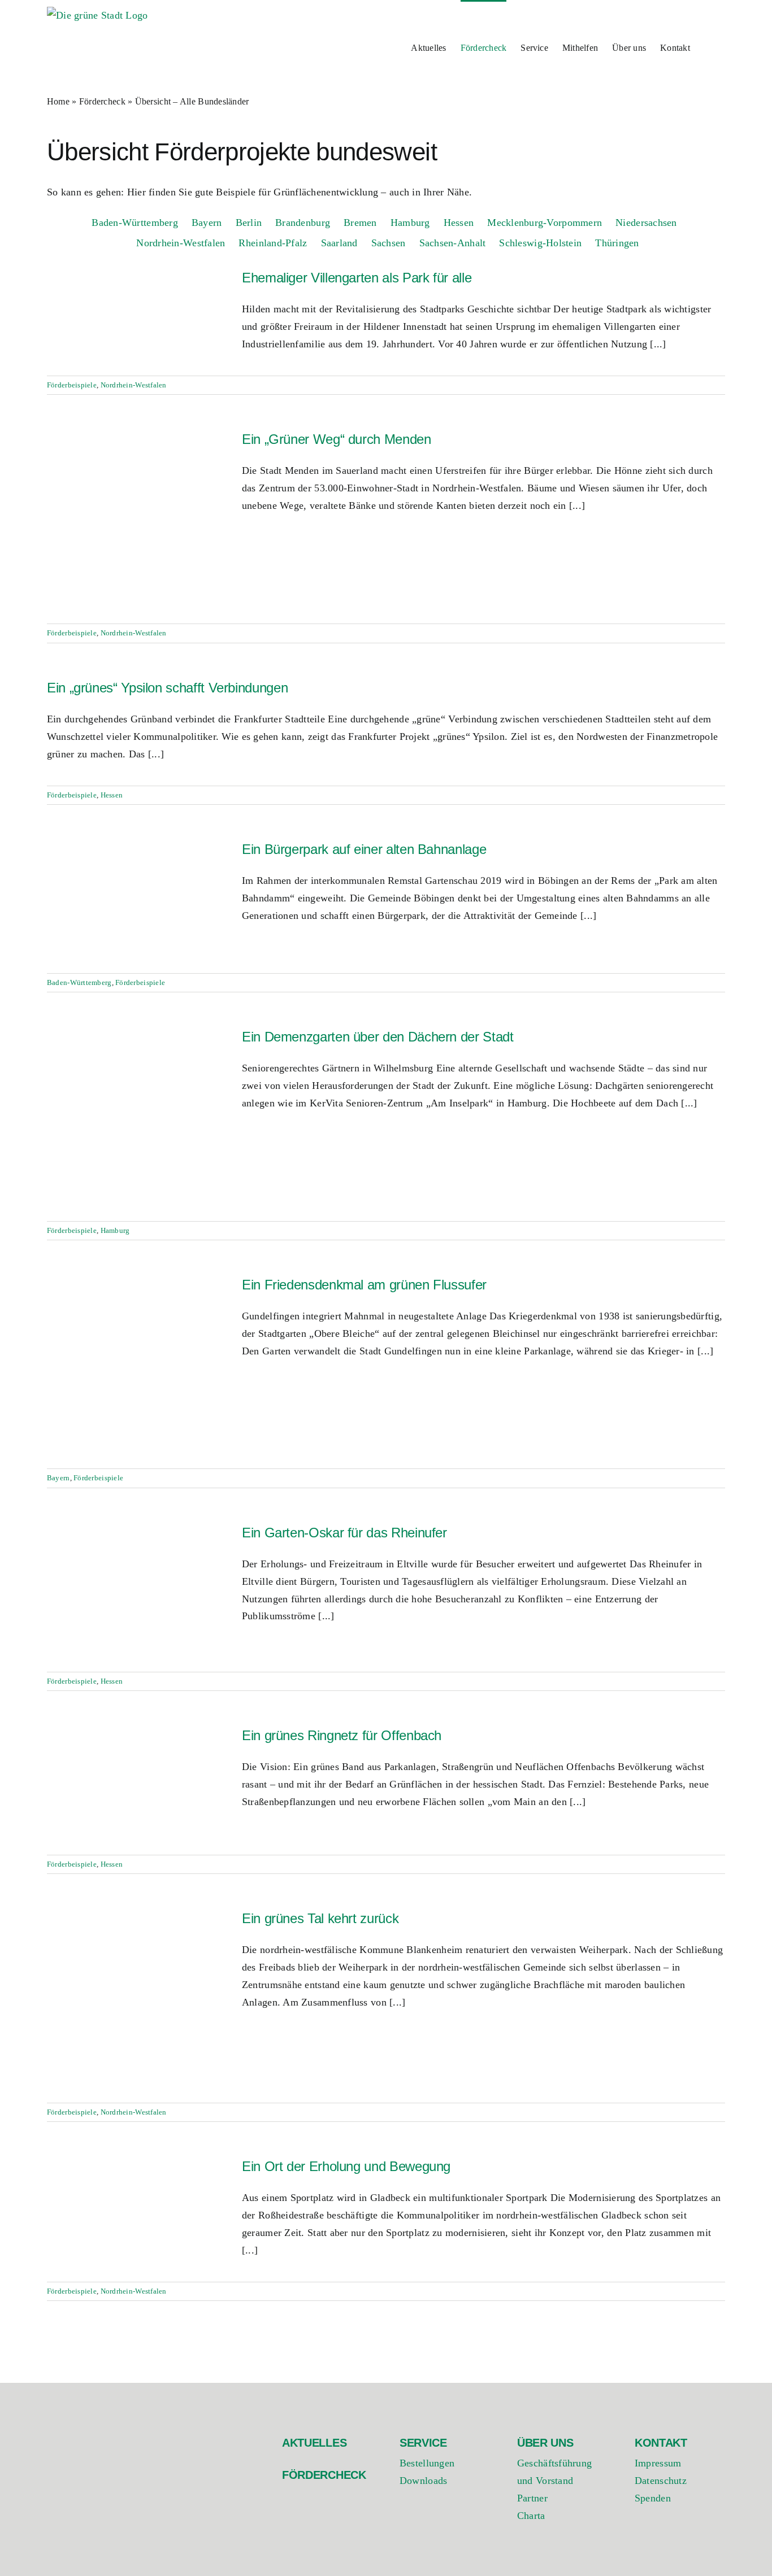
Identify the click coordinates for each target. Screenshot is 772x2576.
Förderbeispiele (72, 385)
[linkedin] (685, 2541)
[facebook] (640, 2541)
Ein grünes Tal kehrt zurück (320, 1918)
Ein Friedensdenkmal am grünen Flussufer (364, 1285)
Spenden (653, 2498)
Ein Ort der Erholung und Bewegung (346, 2166)
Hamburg (115, 1230)
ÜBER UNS (545, 2443)
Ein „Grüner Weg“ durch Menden (337, 439)
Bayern (58, 1478)
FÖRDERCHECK (324, 2475)
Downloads (423, 2481)
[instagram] (662, 2541)
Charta (531, 2516)
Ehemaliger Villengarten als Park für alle (357, 278)
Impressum (658, 2463)
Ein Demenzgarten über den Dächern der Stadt (378, 1037)
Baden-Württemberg (79, 982)
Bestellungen (427, 2463)
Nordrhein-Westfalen (134, 385)
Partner (532, 2498)
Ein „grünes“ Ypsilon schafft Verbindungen (167, 688)
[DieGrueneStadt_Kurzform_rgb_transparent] (103, 2433)
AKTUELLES (314, 2443)
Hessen (112, 795)
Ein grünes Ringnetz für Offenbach (342, 1735)
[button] (708, 47)
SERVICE (423, 2443)
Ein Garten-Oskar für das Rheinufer (344, 1533)
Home (58, 101)
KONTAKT (661, 2443)
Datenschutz (661, 2481)
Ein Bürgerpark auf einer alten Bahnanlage (364, 849)
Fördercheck (102, 101)
